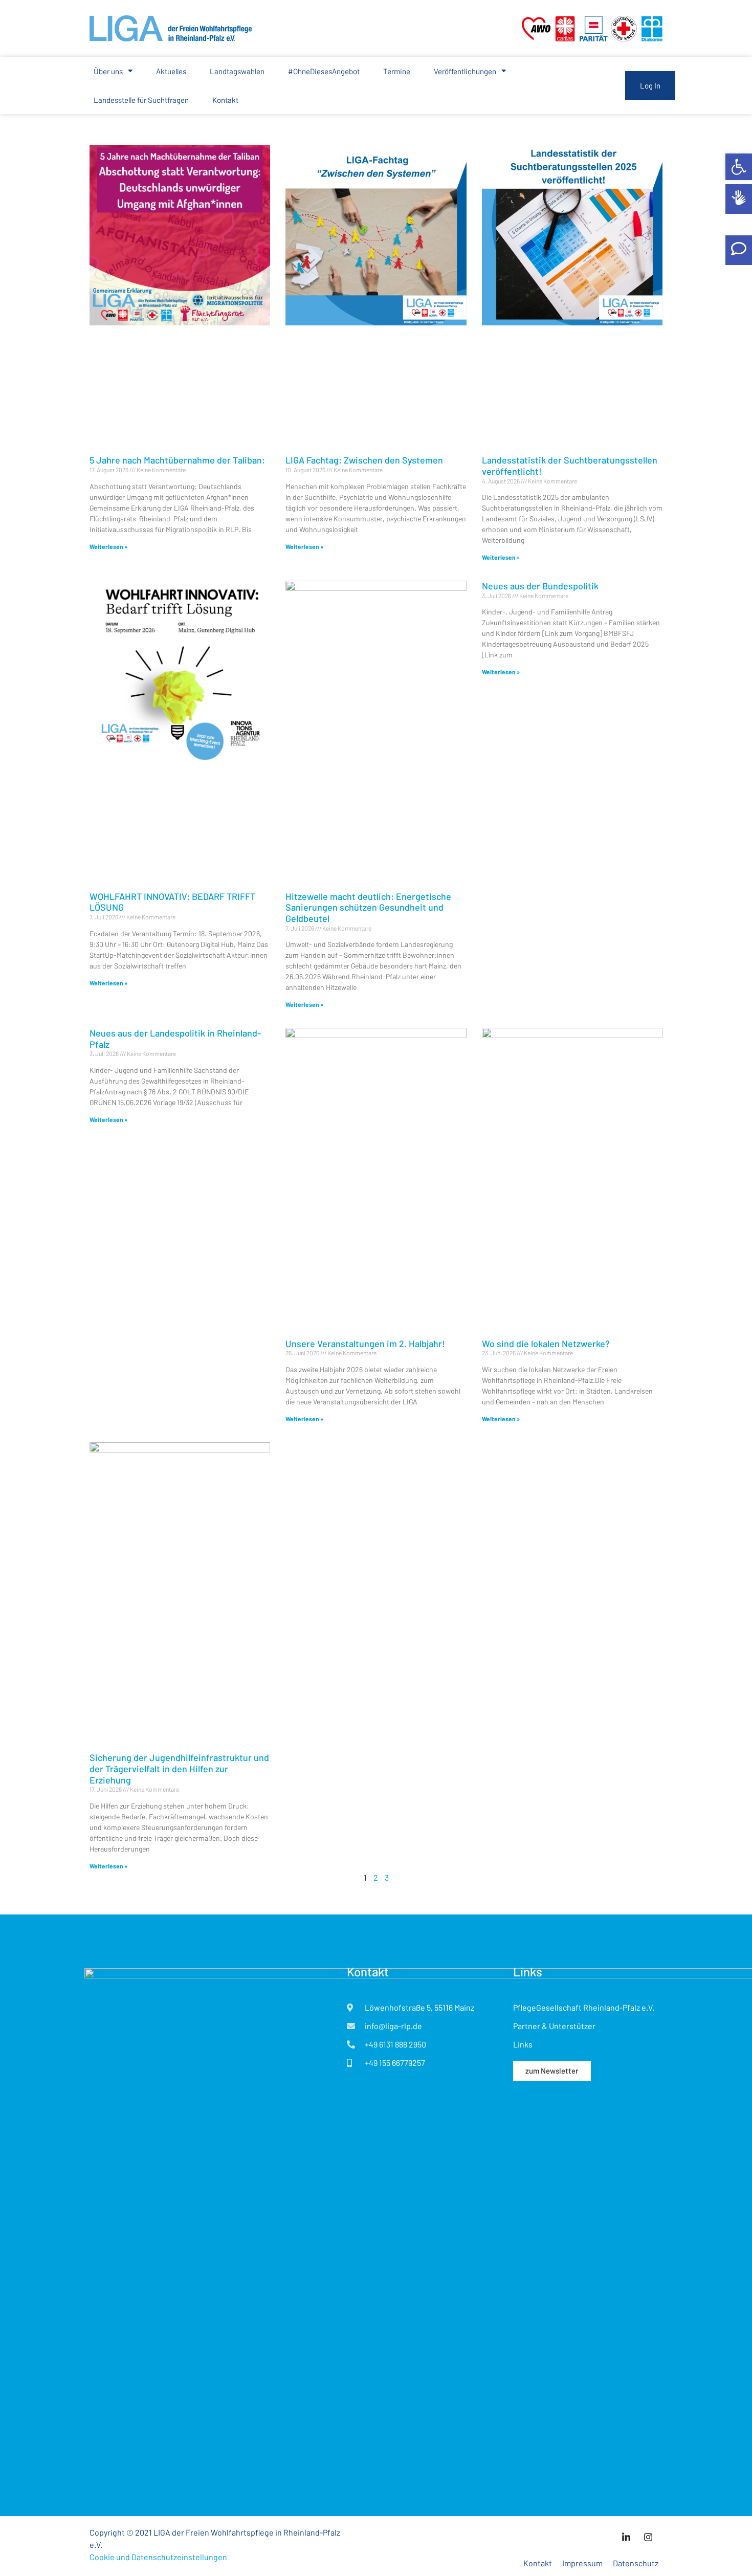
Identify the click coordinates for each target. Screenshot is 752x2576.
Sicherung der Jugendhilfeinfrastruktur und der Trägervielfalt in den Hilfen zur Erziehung (179, 1768)
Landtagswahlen (237, 71)
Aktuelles (171, 71)
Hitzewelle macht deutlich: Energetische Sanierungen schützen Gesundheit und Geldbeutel (368, 907)
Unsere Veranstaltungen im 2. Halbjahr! (365, 1344)
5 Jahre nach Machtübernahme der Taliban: (177, 460)
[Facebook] (648, 2537)
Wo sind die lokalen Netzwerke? (546, 1344)
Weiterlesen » (108, 546)
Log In (650, 85)
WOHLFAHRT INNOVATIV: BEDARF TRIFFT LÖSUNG (172, 902)
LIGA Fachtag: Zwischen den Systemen (364, 460)
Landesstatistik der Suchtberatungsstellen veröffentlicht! (570, 466)
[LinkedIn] (626, 2537)
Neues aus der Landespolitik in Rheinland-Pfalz (175, 1039)
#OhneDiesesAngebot (324, 71)
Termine (397, 71)
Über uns (108, 71)
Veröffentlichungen (465, 71)
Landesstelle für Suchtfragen (141, 100)
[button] (739, 167)
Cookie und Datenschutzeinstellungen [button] (158, 2557)
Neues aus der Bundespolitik (540, 586)
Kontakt (225, 100)
